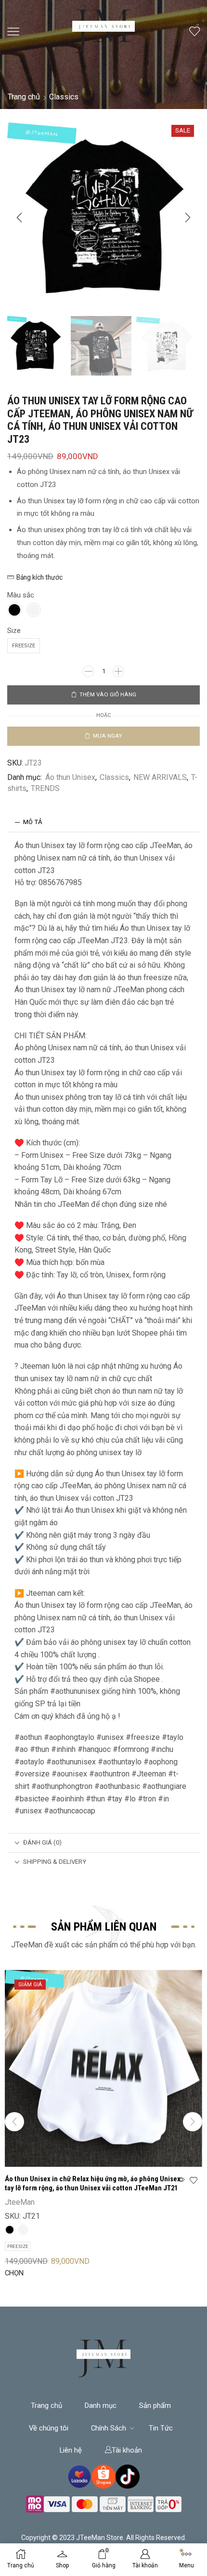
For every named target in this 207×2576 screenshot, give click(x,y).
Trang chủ (24, 97)
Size (14, 631)
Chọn (14, 2273)
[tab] (103, 822)
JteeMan (20, 2202)
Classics (64, 97)
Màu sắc (21, 595)
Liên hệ (71, 2450)
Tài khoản (127, 2450)
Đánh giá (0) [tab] (42, 1842)
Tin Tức (161, 2428)
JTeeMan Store (100, 2538)
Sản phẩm (155, 2406)
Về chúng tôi (49, 2428)
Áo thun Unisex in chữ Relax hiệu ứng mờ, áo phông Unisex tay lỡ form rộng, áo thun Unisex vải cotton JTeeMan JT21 (93, 2184)
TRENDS (45, 788)
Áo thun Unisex (70, 777)
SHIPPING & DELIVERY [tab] (55, 1862)
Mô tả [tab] (33, 822)
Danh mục (101, 2406)
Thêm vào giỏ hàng (108, 694)
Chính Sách (109, 2428)
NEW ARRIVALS (160, 777)
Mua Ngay (108, 736)
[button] (19, 218)
